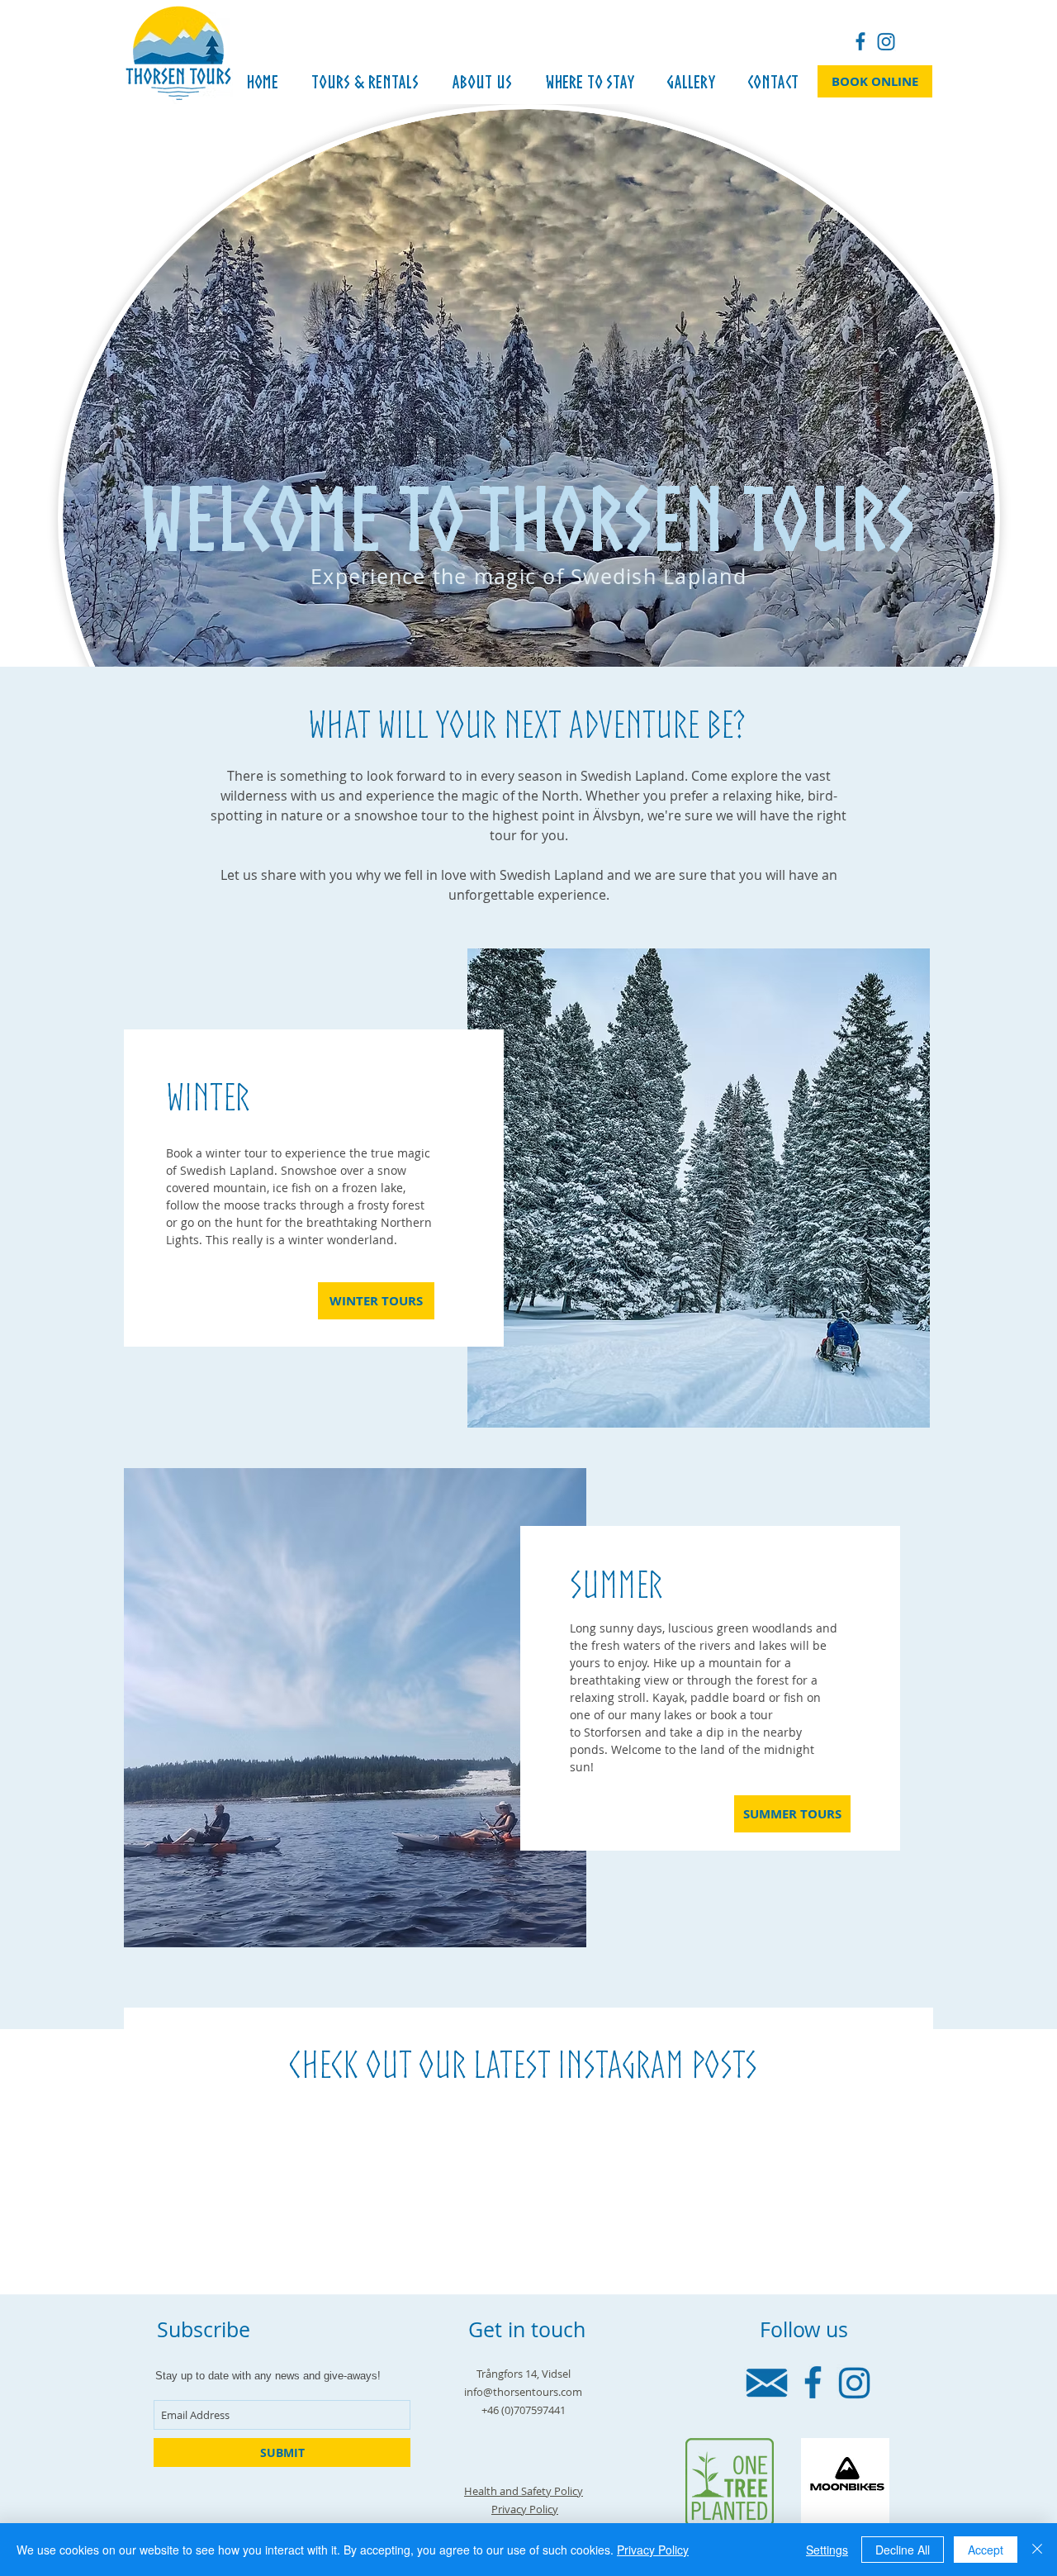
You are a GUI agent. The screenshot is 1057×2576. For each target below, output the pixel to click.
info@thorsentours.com (523, 2392)
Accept (986, 2550)
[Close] (1037, 2550)
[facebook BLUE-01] (860, 41)
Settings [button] (827, 2550)
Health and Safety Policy (524, 2491)
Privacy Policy (525, 2509)
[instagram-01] (886, 41)
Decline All (903, 2550)
